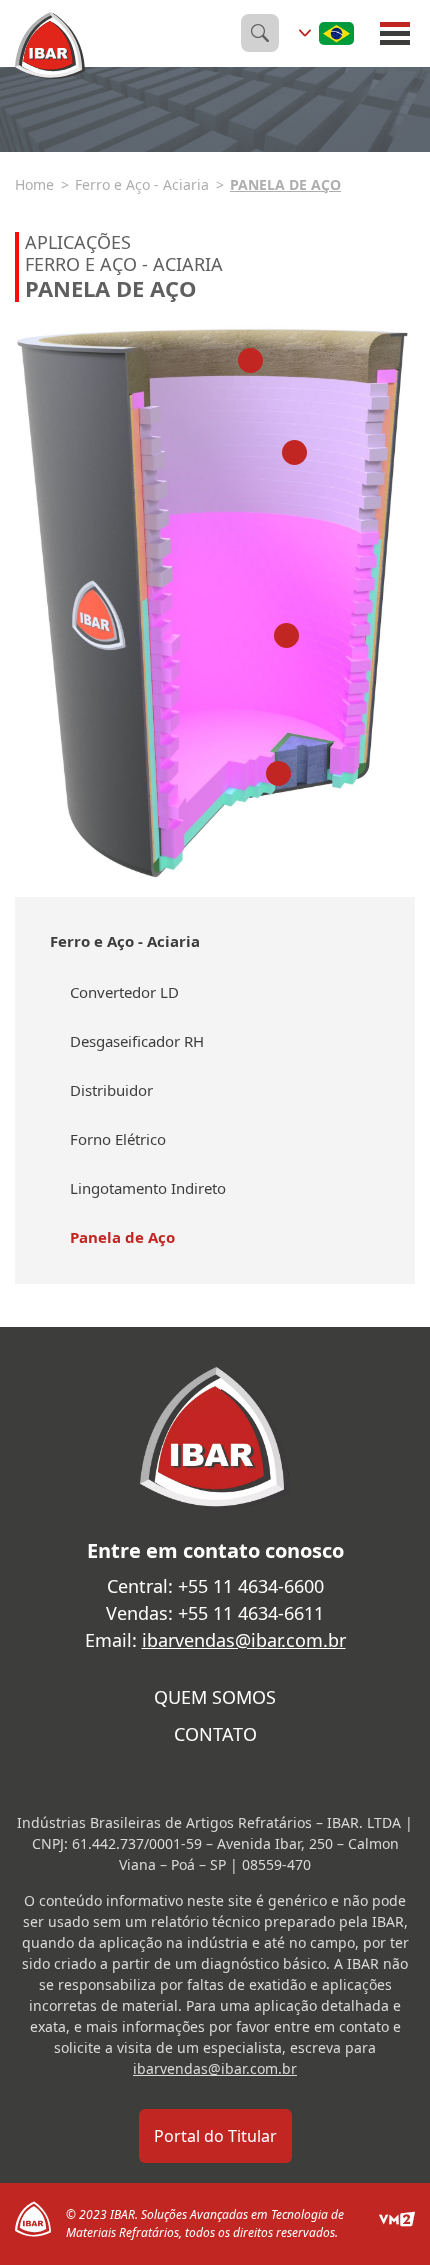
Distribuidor (111, 1090)
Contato (215, 1734)
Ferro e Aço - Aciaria (142, 184)
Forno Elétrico (118, 1139)
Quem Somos (215, 1697)
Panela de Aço (285, 184)
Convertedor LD (124, 992)
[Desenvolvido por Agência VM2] (397, 2224)
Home (34, 184)
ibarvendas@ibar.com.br (244, 1640)
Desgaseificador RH (137, 1041)
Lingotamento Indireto (148, 1188)
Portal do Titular (215, 2136)
